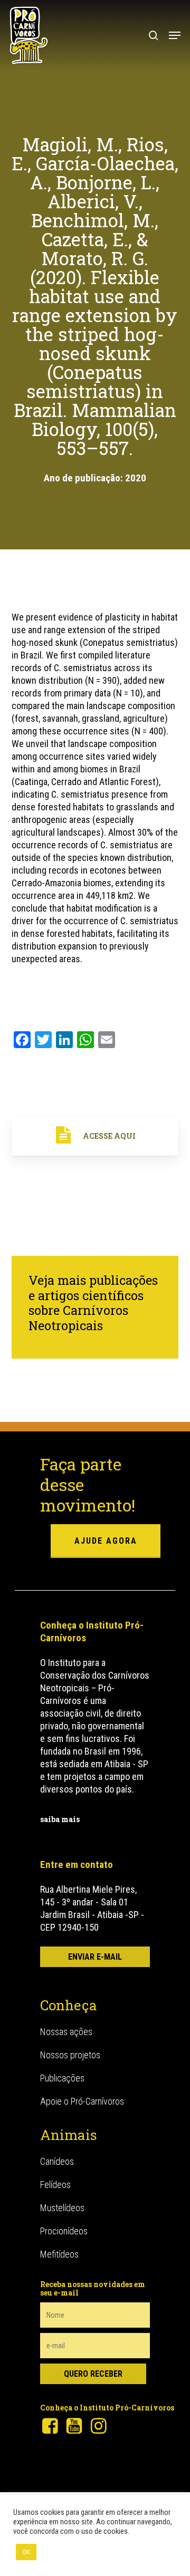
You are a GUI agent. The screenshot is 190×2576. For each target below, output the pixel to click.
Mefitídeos (59, 2254)
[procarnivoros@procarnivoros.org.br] (95, 1957)
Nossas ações (66, 2032)
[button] (175, 35)
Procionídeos (64, 2231)
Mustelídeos (62, 2208)
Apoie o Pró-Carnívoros (82, 2101)
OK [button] (26, 2552)
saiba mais (60, 1819)
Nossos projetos (70, 2055)
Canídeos (57, 2161)
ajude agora (106, 1541)
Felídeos (55, 2185)
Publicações (62, 2078)
